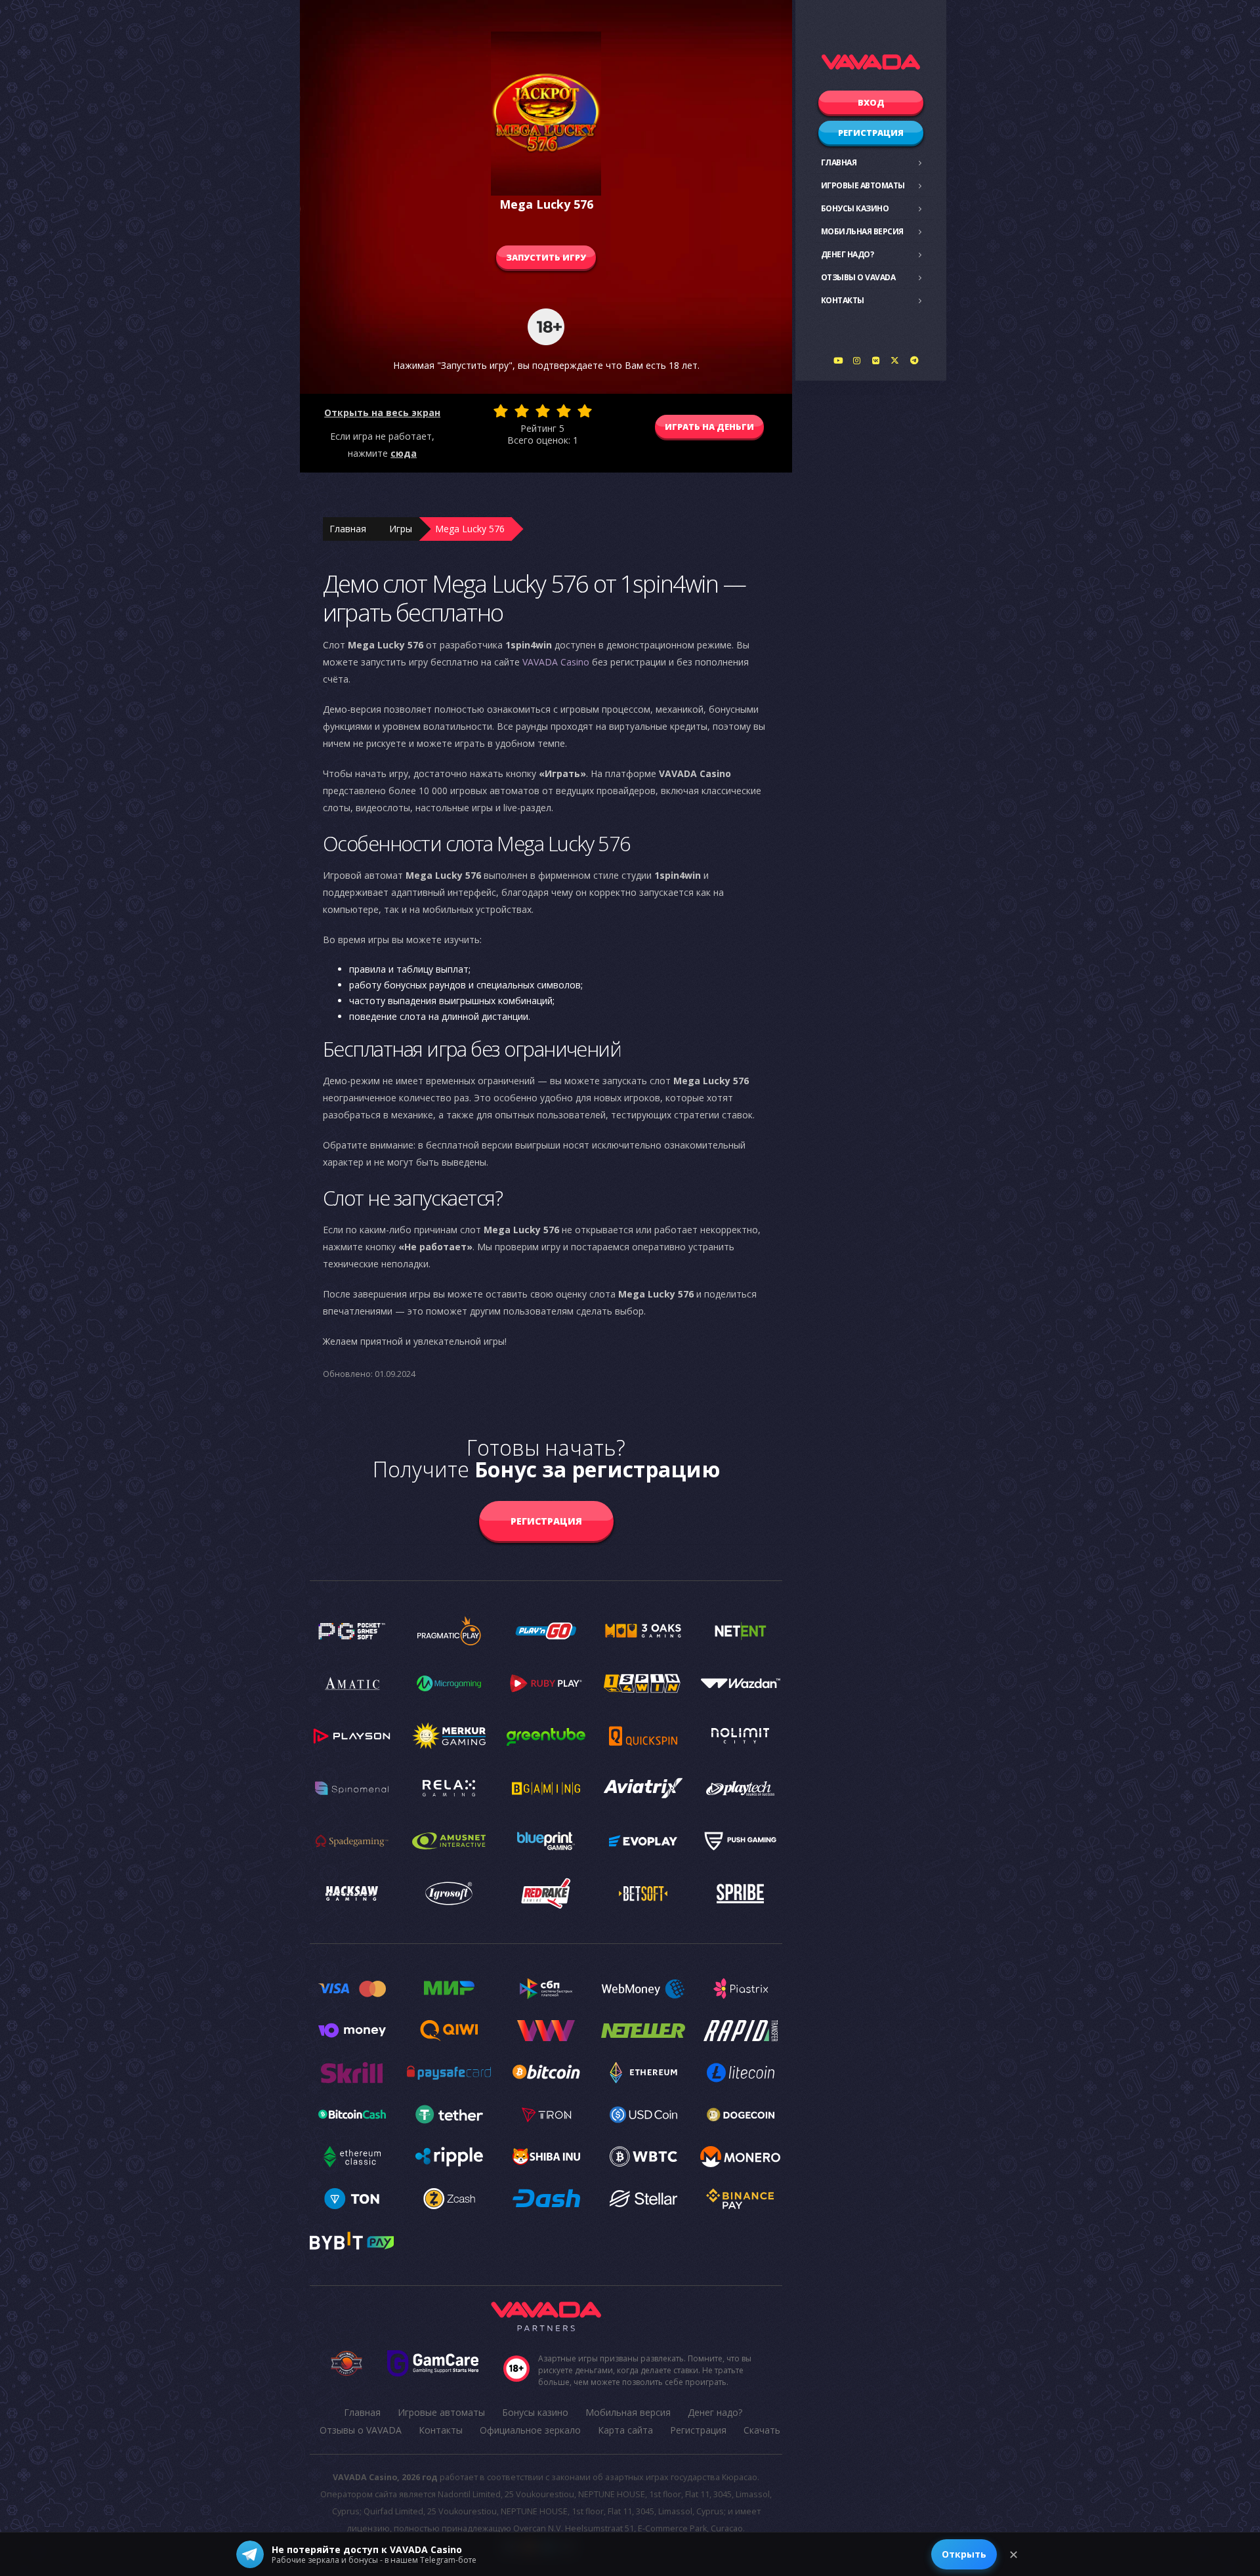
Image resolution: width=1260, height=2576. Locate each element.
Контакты (843, 300)
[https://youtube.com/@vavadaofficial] (838, 360)
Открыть (964, 2554)
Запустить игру (546, 257)
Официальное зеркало (530, 2430)
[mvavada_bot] (914, 360)
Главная (839, 162)
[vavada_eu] (895, 360)
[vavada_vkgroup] (876, 360)
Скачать (762, 2430)
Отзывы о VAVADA (858, 277)
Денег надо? (848, 254)
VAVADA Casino (556, 662)
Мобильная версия (862, 231)
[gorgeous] (585, 411)
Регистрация (871, 133)
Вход (871, 102)
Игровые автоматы (863, 185)
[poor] (522, 411)
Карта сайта (625, 2430)
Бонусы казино (855, 208)
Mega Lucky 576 (470, 529)
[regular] (543, 411)
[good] (564, 411)
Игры (401, 529)
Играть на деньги (709, 427)
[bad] (501, 411)
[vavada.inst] (857, 360)
